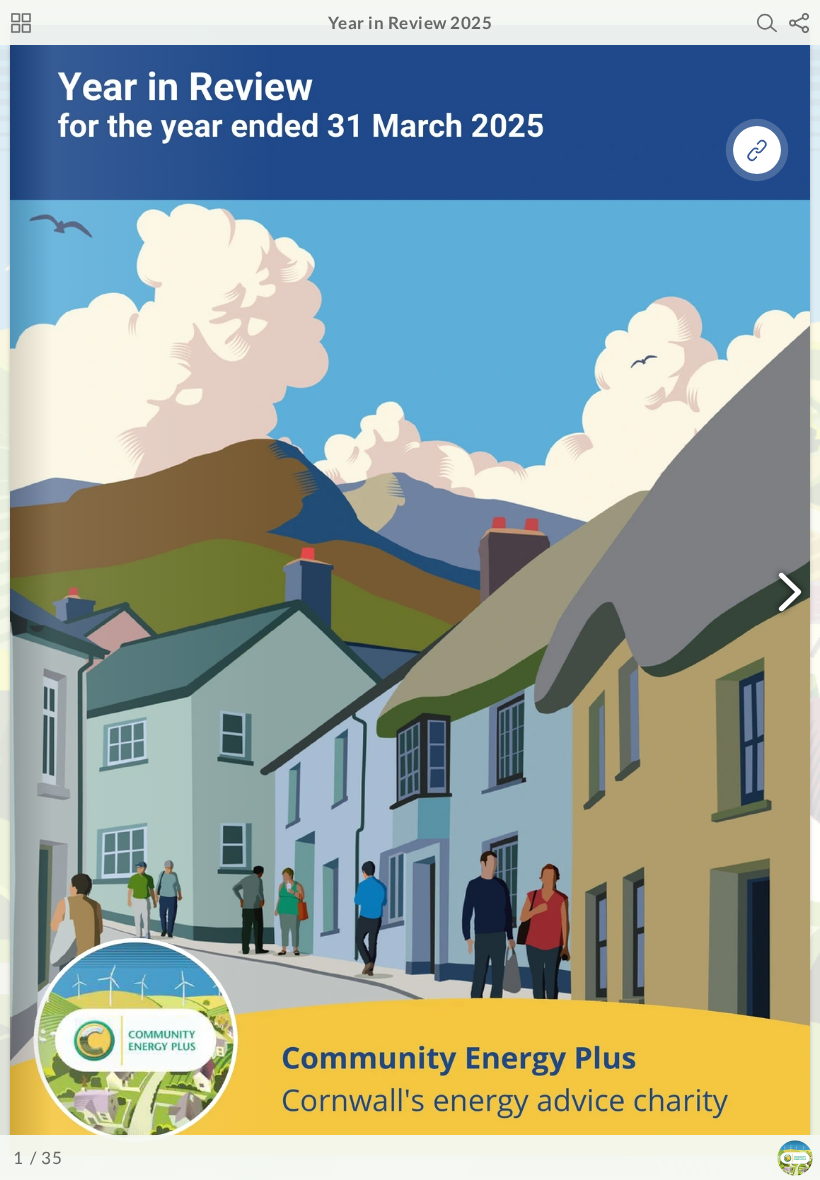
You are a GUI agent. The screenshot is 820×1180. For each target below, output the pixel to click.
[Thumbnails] (21, 23)
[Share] (799, 23)
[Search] (767, 23)
